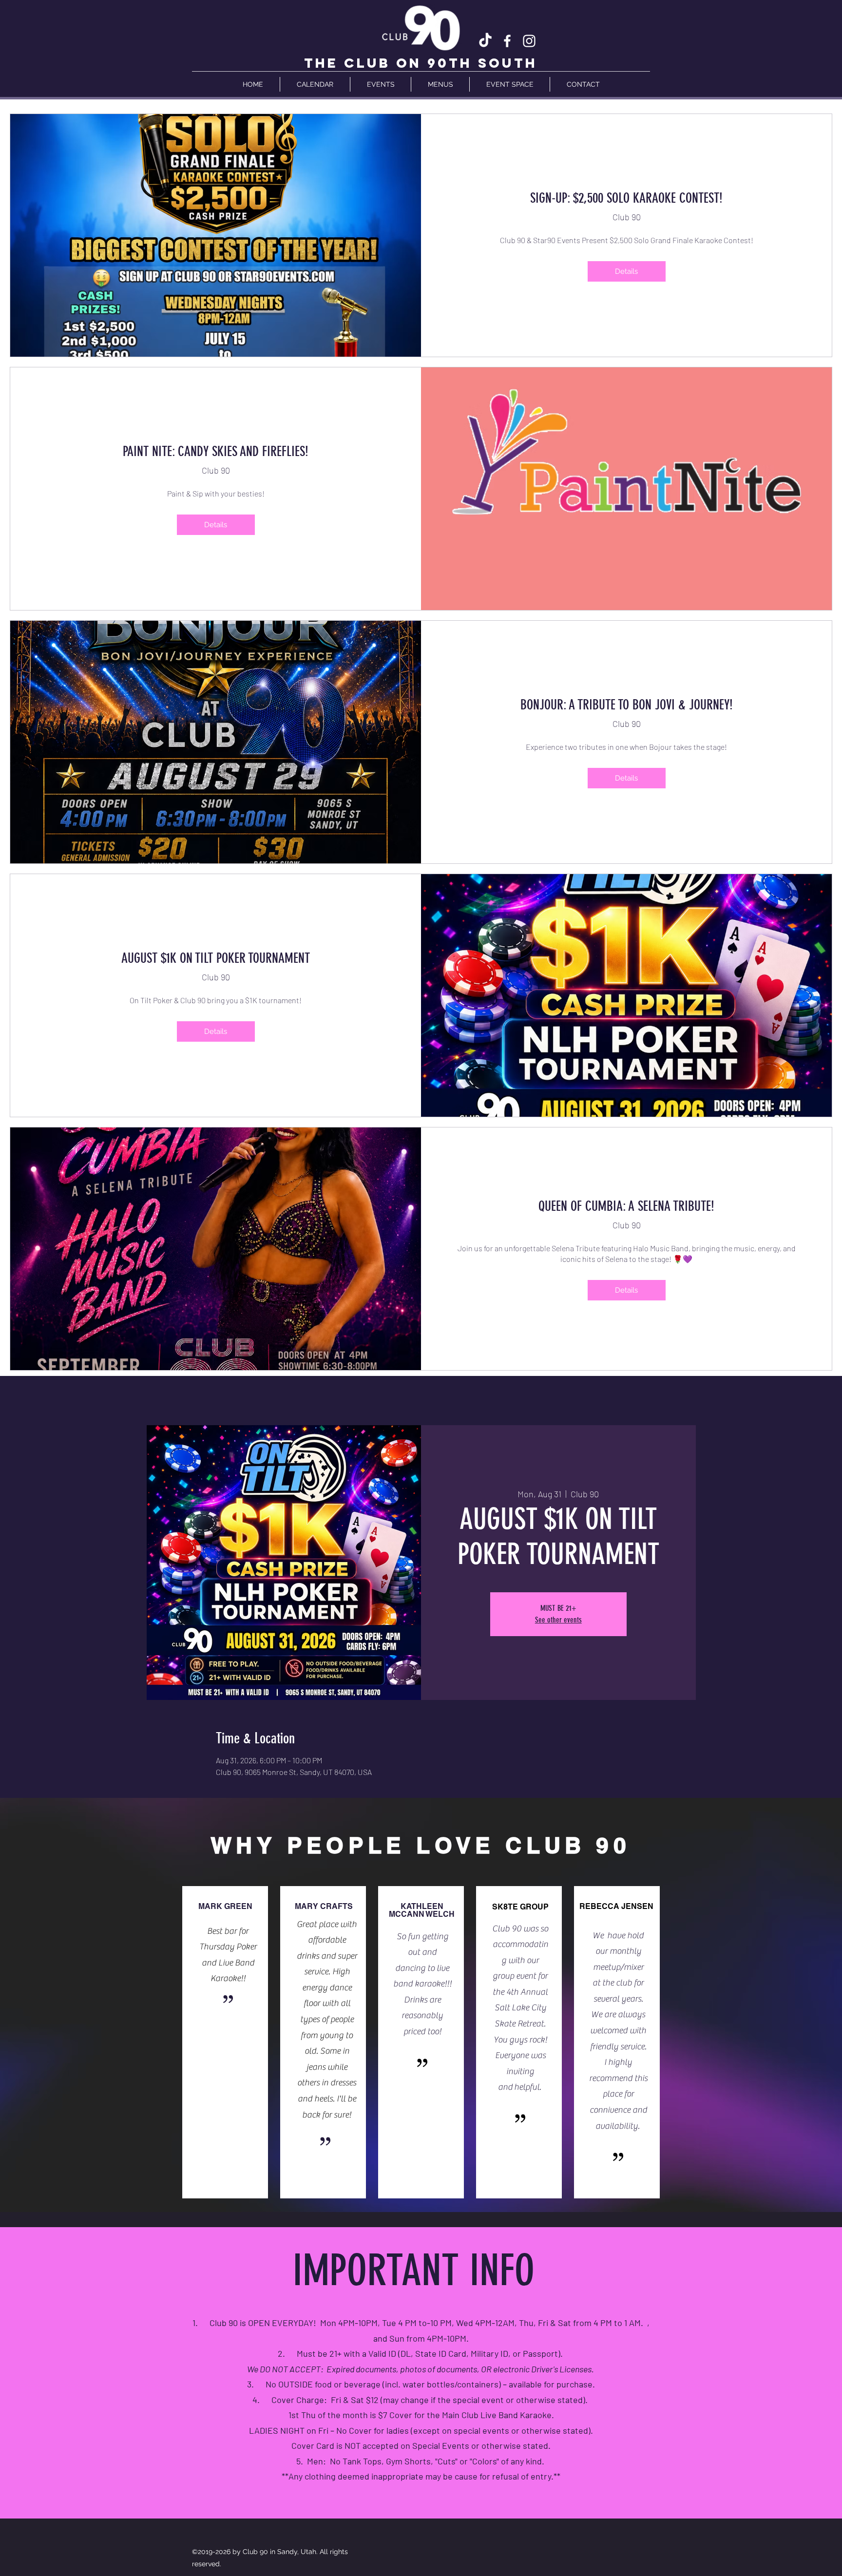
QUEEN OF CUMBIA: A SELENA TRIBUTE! (626, 1206)
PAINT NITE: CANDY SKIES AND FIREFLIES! (216, 451)
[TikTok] (485, 41)
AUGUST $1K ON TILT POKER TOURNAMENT (216, 958)
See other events (558, 1620)
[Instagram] (529, 41)
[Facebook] (507, 41)
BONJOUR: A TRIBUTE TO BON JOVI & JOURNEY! (627, 705)
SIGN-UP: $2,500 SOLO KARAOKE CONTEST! (626, 198)
